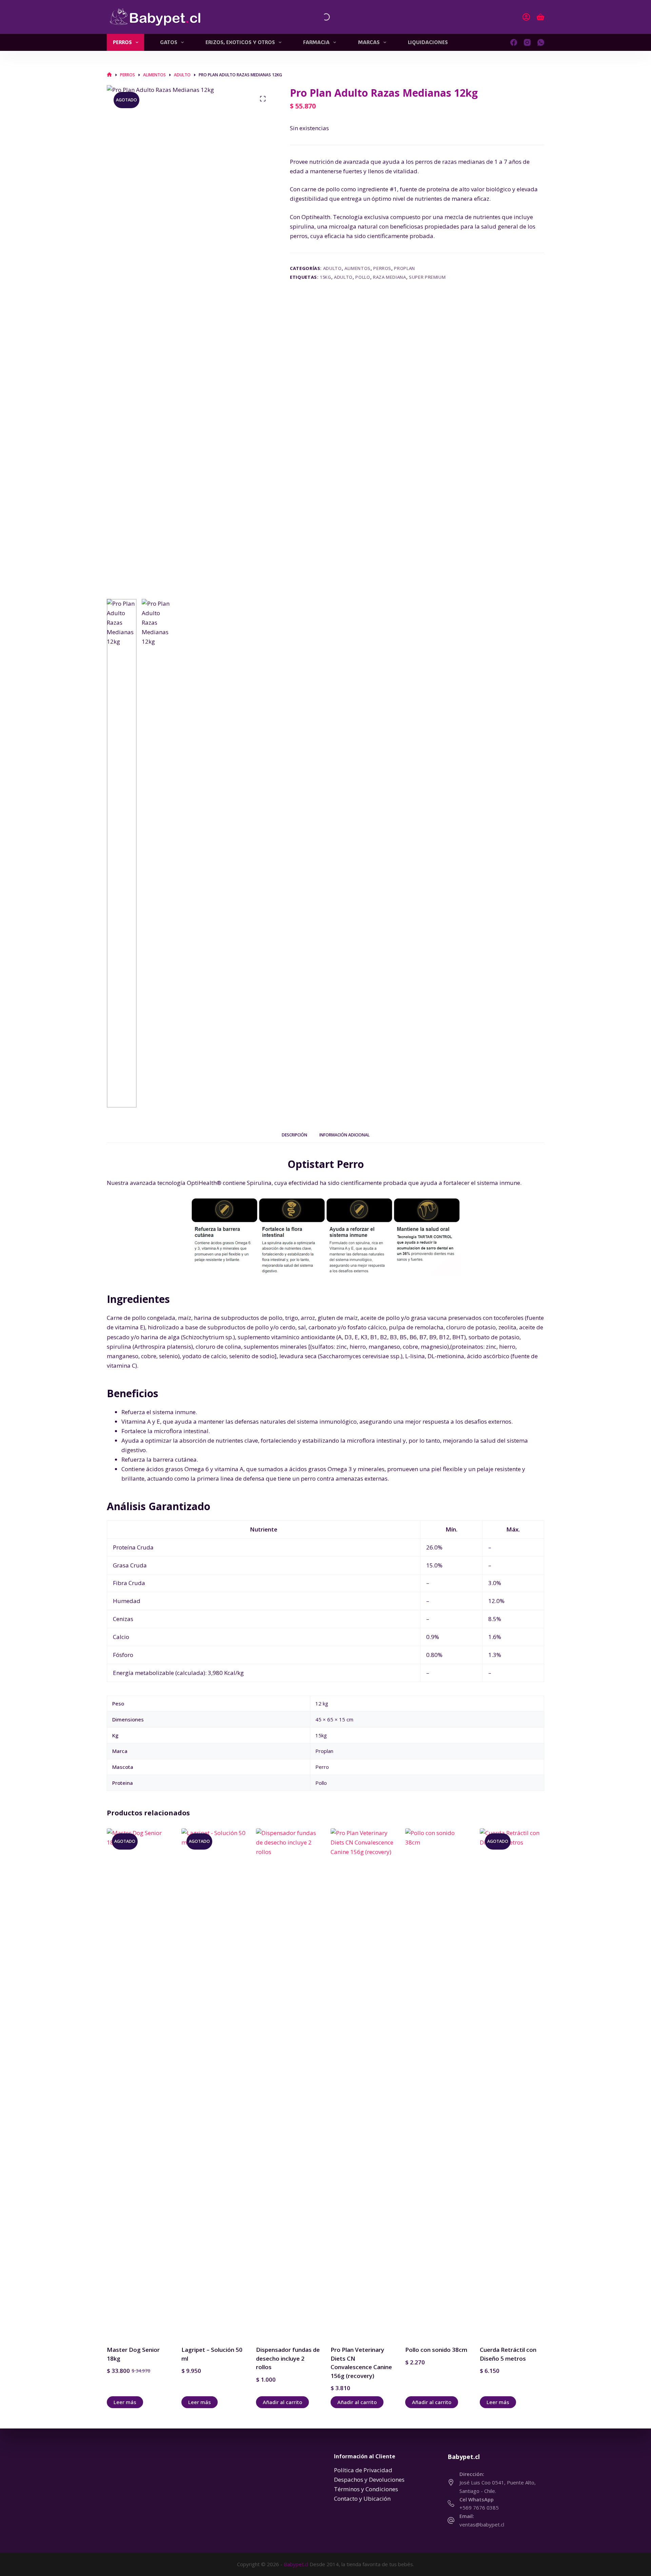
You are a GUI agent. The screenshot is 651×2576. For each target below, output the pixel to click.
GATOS (169, 42)
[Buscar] (320, 17)
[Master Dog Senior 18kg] (139, 2083)
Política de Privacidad (363, 2470)
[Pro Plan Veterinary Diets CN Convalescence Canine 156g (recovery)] (363, 2083)
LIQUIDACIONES (428, 42)
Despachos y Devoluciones (369, 2480)
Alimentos (358, 268)
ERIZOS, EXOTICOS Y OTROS (240, 42)
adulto (343, 277)
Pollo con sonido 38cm (436, 2350)
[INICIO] (109, 75)
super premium (427, 277)
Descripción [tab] (294, 1135)
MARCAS (369, 42)
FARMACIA (316, 42)
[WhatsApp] (541, 42)
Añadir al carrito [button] (282, 2402)
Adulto (332, 268)
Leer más (125, 2402)
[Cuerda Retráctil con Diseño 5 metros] (512, 2083)
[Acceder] (526, 17)
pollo (363, 277)
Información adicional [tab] (344, 1135)
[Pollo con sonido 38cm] (437, 2083)
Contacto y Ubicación (362, 2499)
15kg (325, 277)
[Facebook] (514, 42)
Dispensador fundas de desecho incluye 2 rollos (288, 2358)
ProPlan (405, 268)
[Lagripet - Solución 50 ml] (214, 2083)
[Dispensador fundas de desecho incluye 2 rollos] (288, 2083)
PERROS (122, 42)
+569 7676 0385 (479, 2507)
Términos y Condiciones (366, 2489)
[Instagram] (527, 42)
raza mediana (390, 277)
